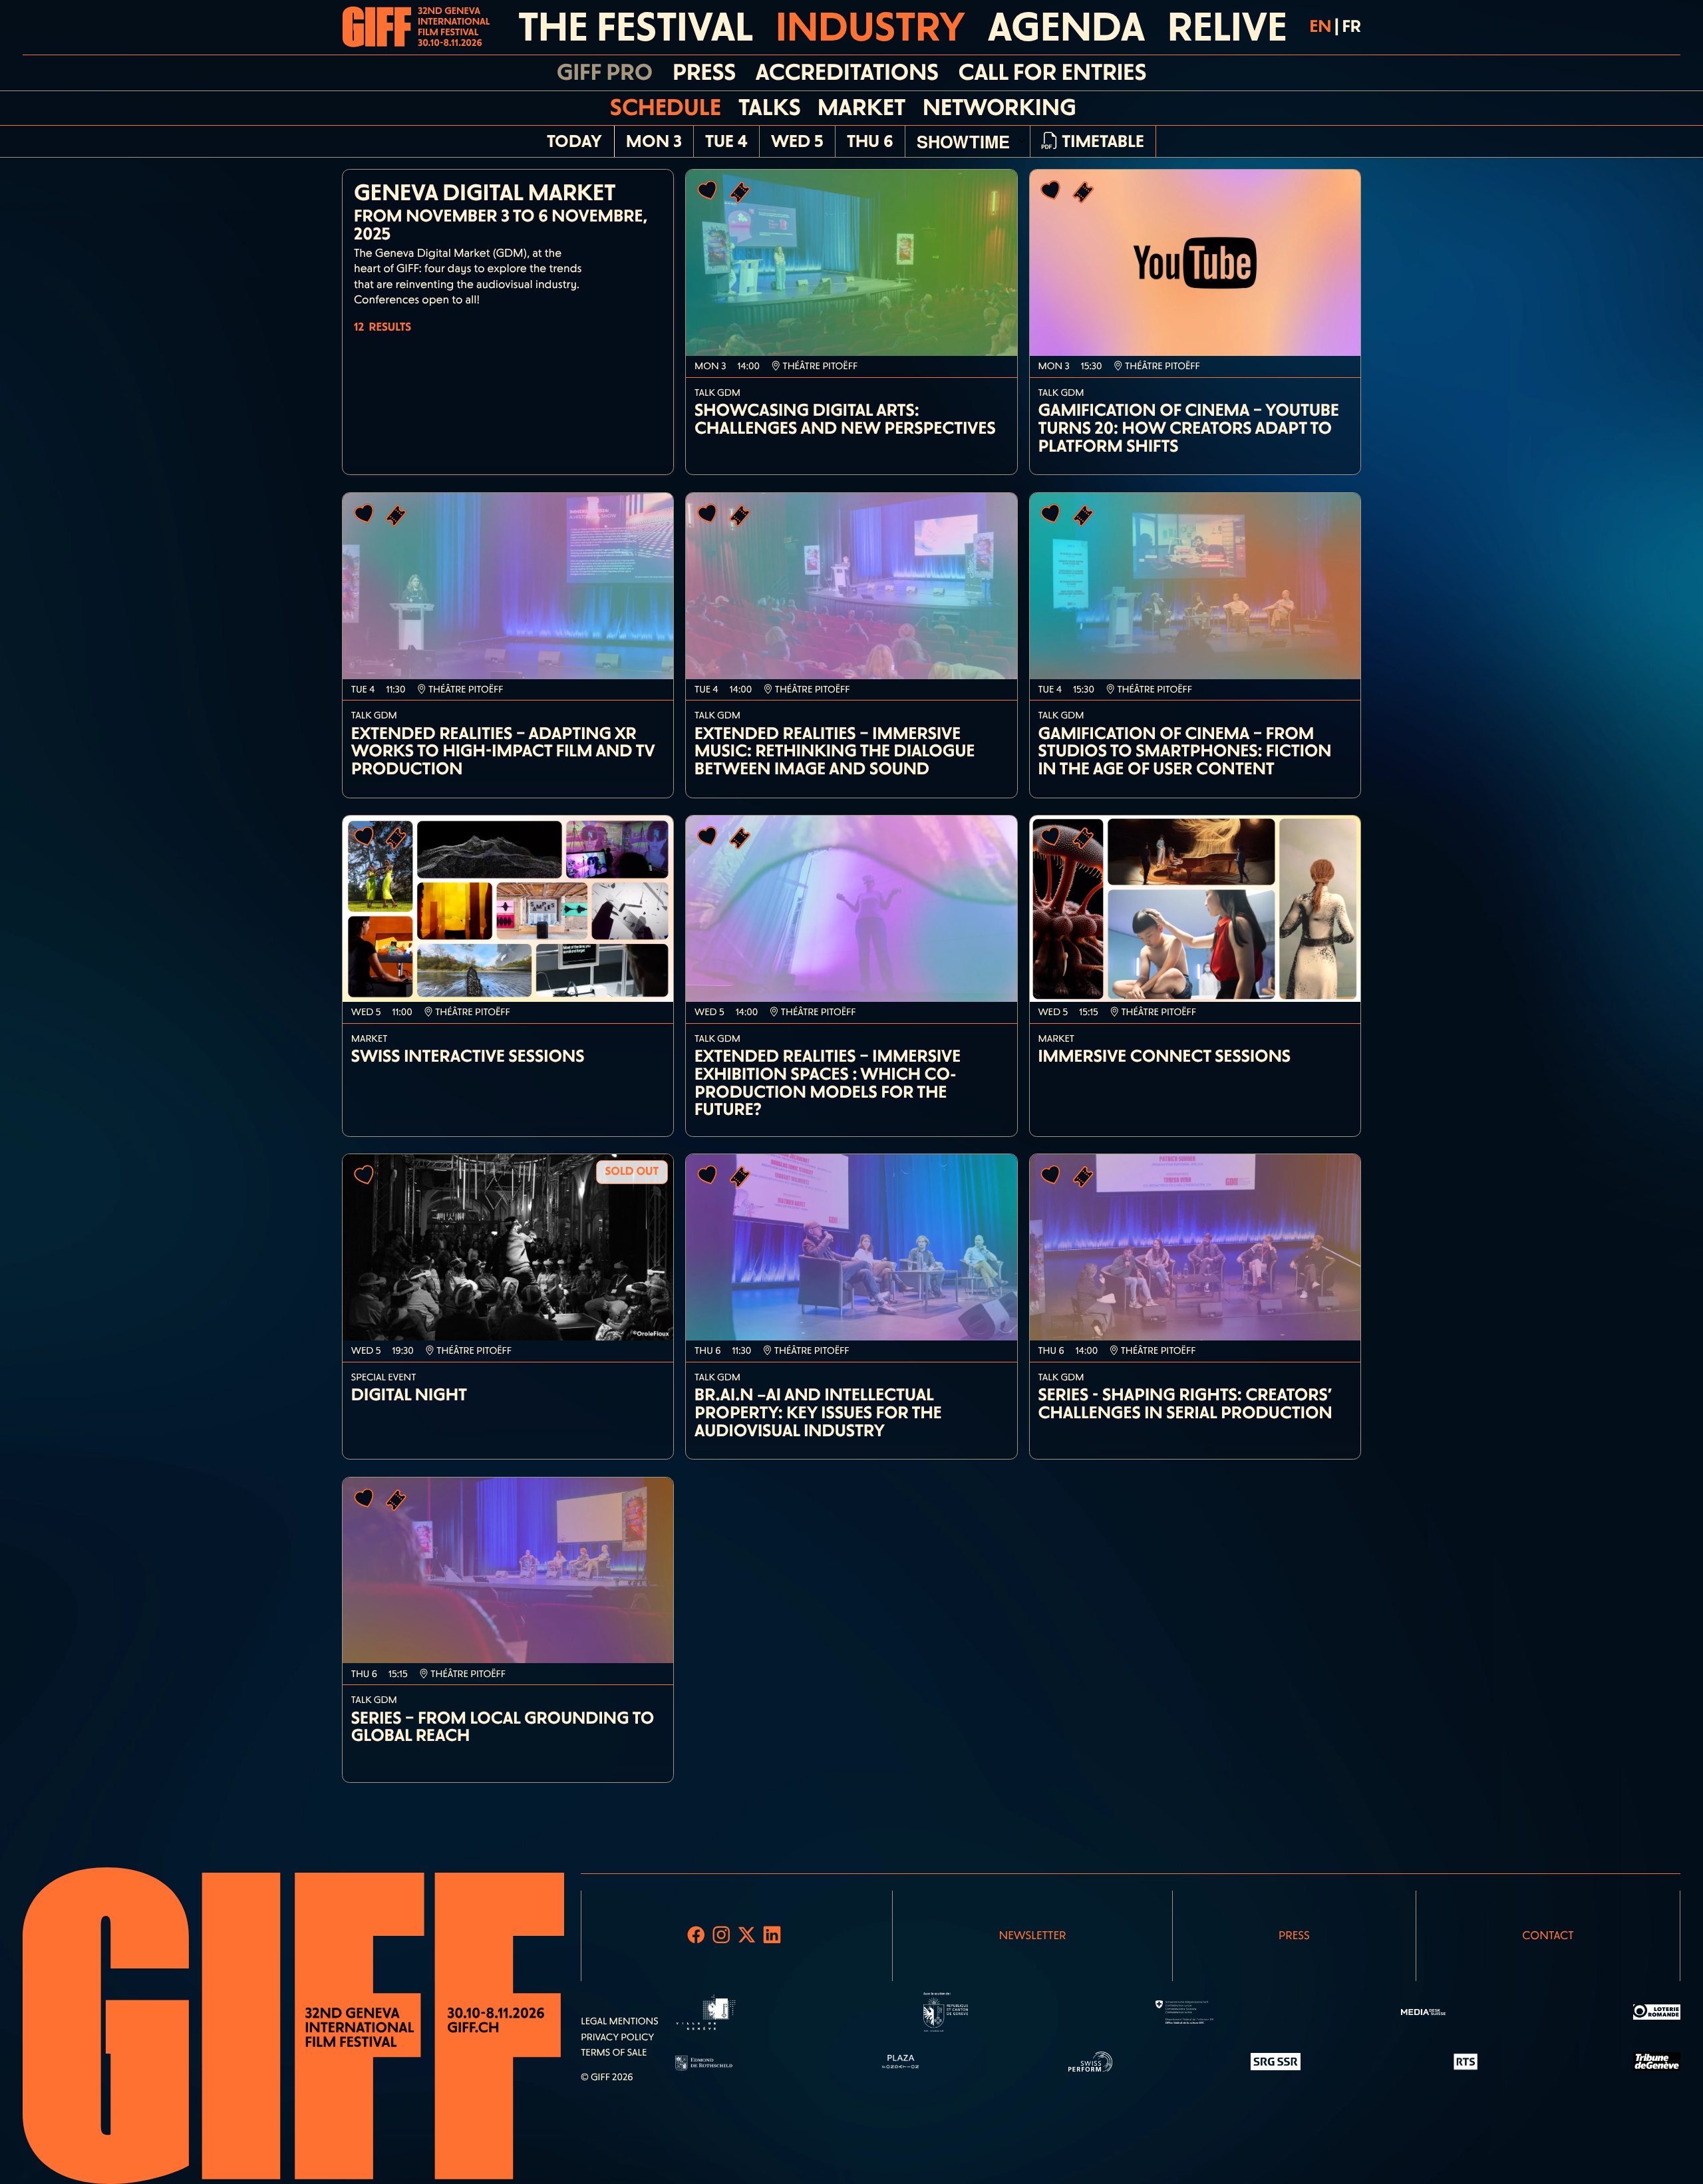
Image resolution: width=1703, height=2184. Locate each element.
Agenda (1066, 27)
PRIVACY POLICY (617, 2037)
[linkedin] (772, 1936)
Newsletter (1032, 1936)
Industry (870, 27)
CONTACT (1548, 1936)
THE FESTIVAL (636, 27)
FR (1351, 27)
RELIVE (1227, 27)
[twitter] (747, 1936)
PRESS (1294, 1936)
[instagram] (722, 1936)
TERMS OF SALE (614, 2052)
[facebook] (696, 1936)
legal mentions (619, 2021)
